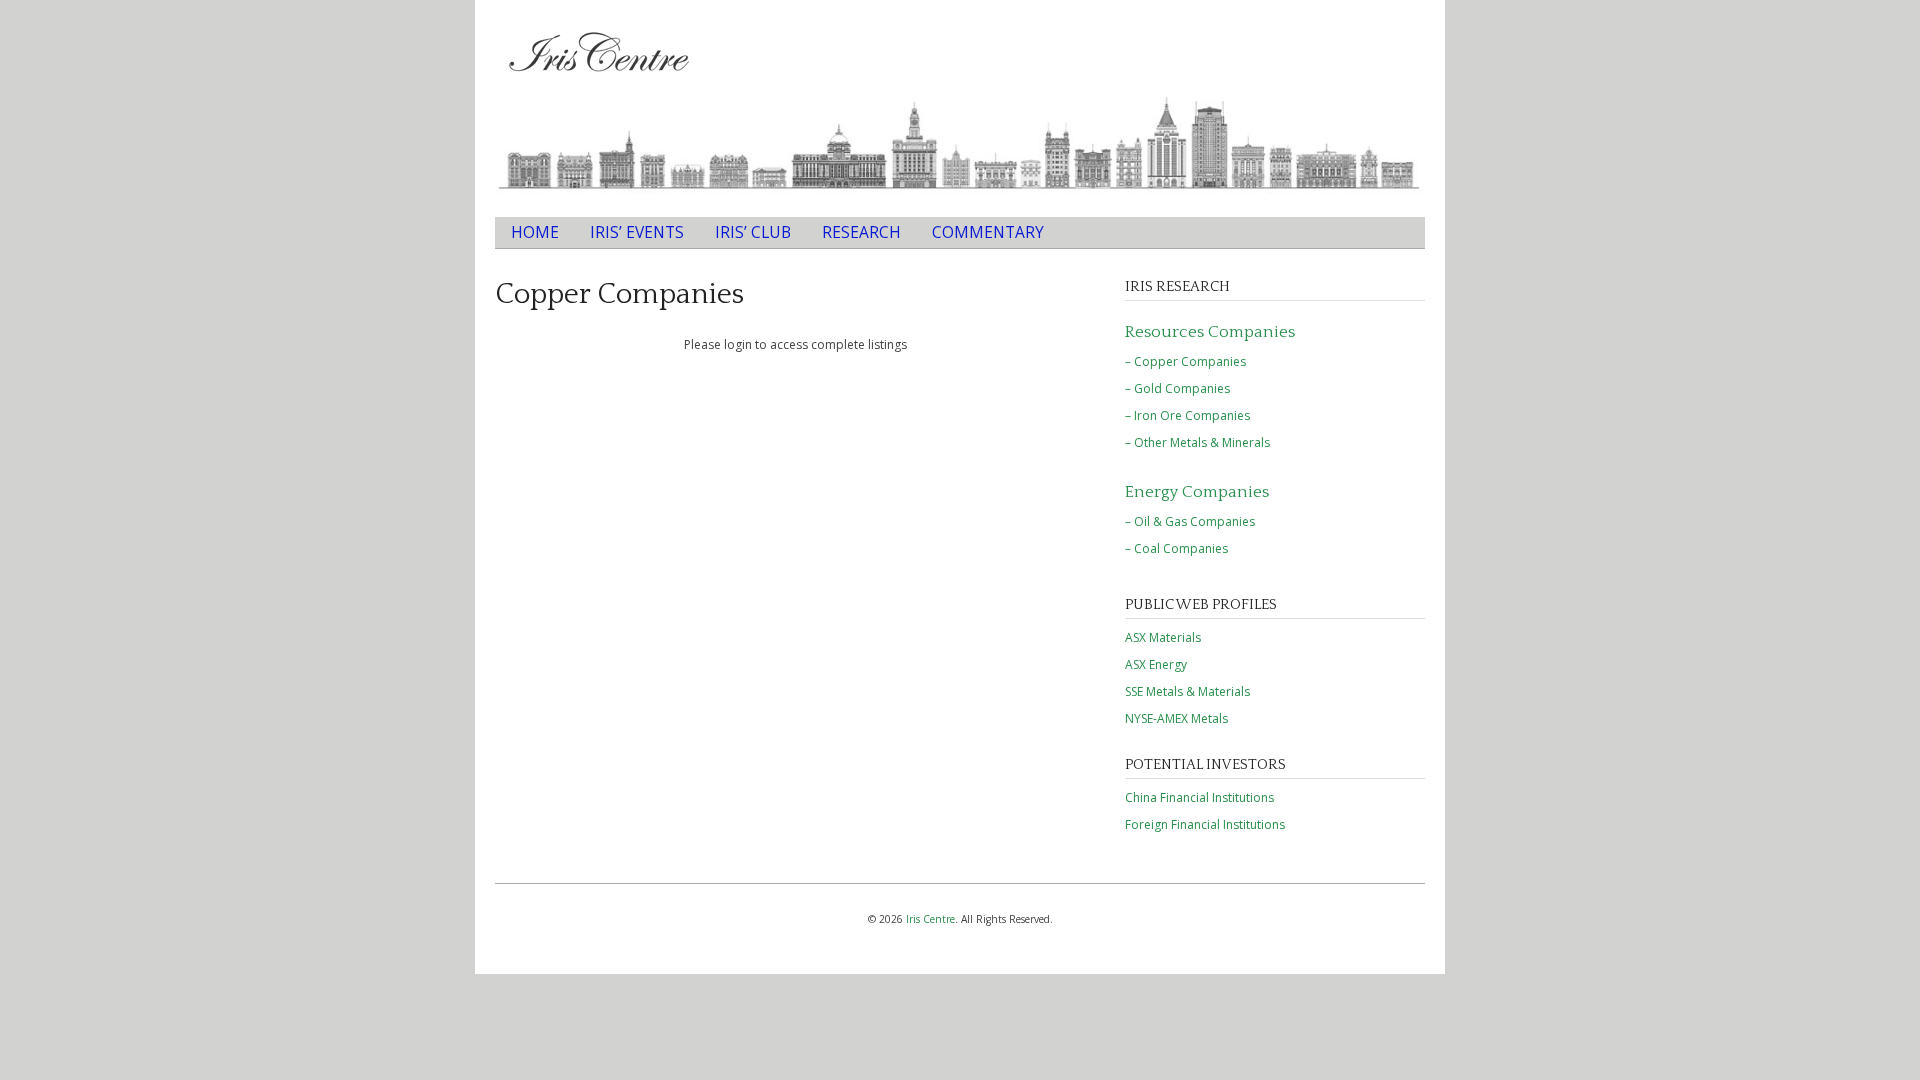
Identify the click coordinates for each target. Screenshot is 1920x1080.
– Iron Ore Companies (1187, 415)
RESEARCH (861, 232)
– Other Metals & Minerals (1197, 442)
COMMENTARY (988, 232)
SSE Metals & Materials (1187, 691)
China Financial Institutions (1199, 797)
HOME (535, 232)
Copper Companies (619, 294)
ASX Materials (1163, 637)
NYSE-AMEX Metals (1176, 718)
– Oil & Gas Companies (1190, 521)
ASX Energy (1156, 664)
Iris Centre (930, 919)
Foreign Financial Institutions (1205, 824)
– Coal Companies (1176, 548)
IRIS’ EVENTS (637, 232)
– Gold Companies (1177, 388)
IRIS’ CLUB (753, 232)
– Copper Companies (1185, 361)
